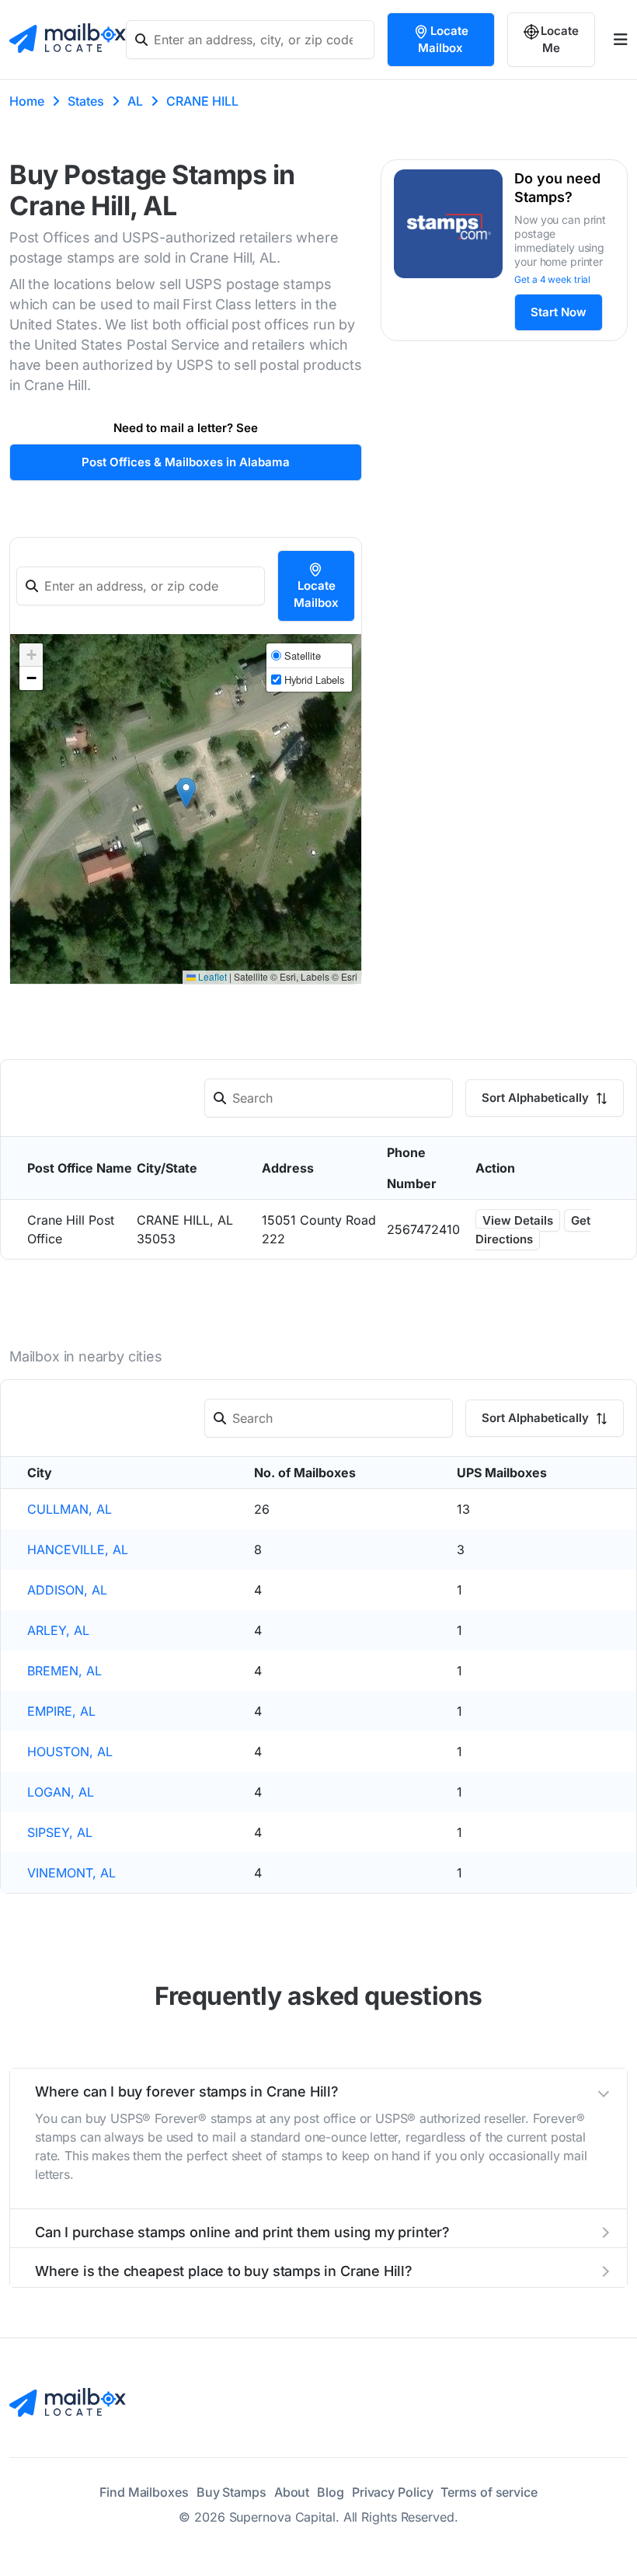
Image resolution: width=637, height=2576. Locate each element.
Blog (331, 2492)
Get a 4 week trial (552, 279)
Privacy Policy (393, 2492)
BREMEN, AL (64, 1671)
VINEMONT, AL (71, 1873)
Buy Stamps (231, 2492)
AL (135, 101)
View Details (518, 1220)
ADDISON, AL (67, 1590)
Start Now (559, 312)
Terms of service (489, 2492)
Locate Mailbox (443, 39)
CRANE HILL (202, 101)
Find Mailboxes (144, 2492)
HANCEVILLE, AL (78, 1549)
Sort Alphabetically (537, 1098)
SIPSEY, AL (60, 1832)
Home (27, 101)
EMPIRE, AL (61, 1711)
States (86, 101)
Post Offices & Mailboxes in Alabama (186, 462)
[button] (186, 793)
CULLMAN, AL (70, 1509)
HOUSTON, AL (70, 1752)
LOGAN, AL (61, 1792)
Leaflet (211, 976)
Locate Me (560, 39)
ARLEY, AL (58, 1630)
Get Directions (533, 1230)
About (292, 2492)
